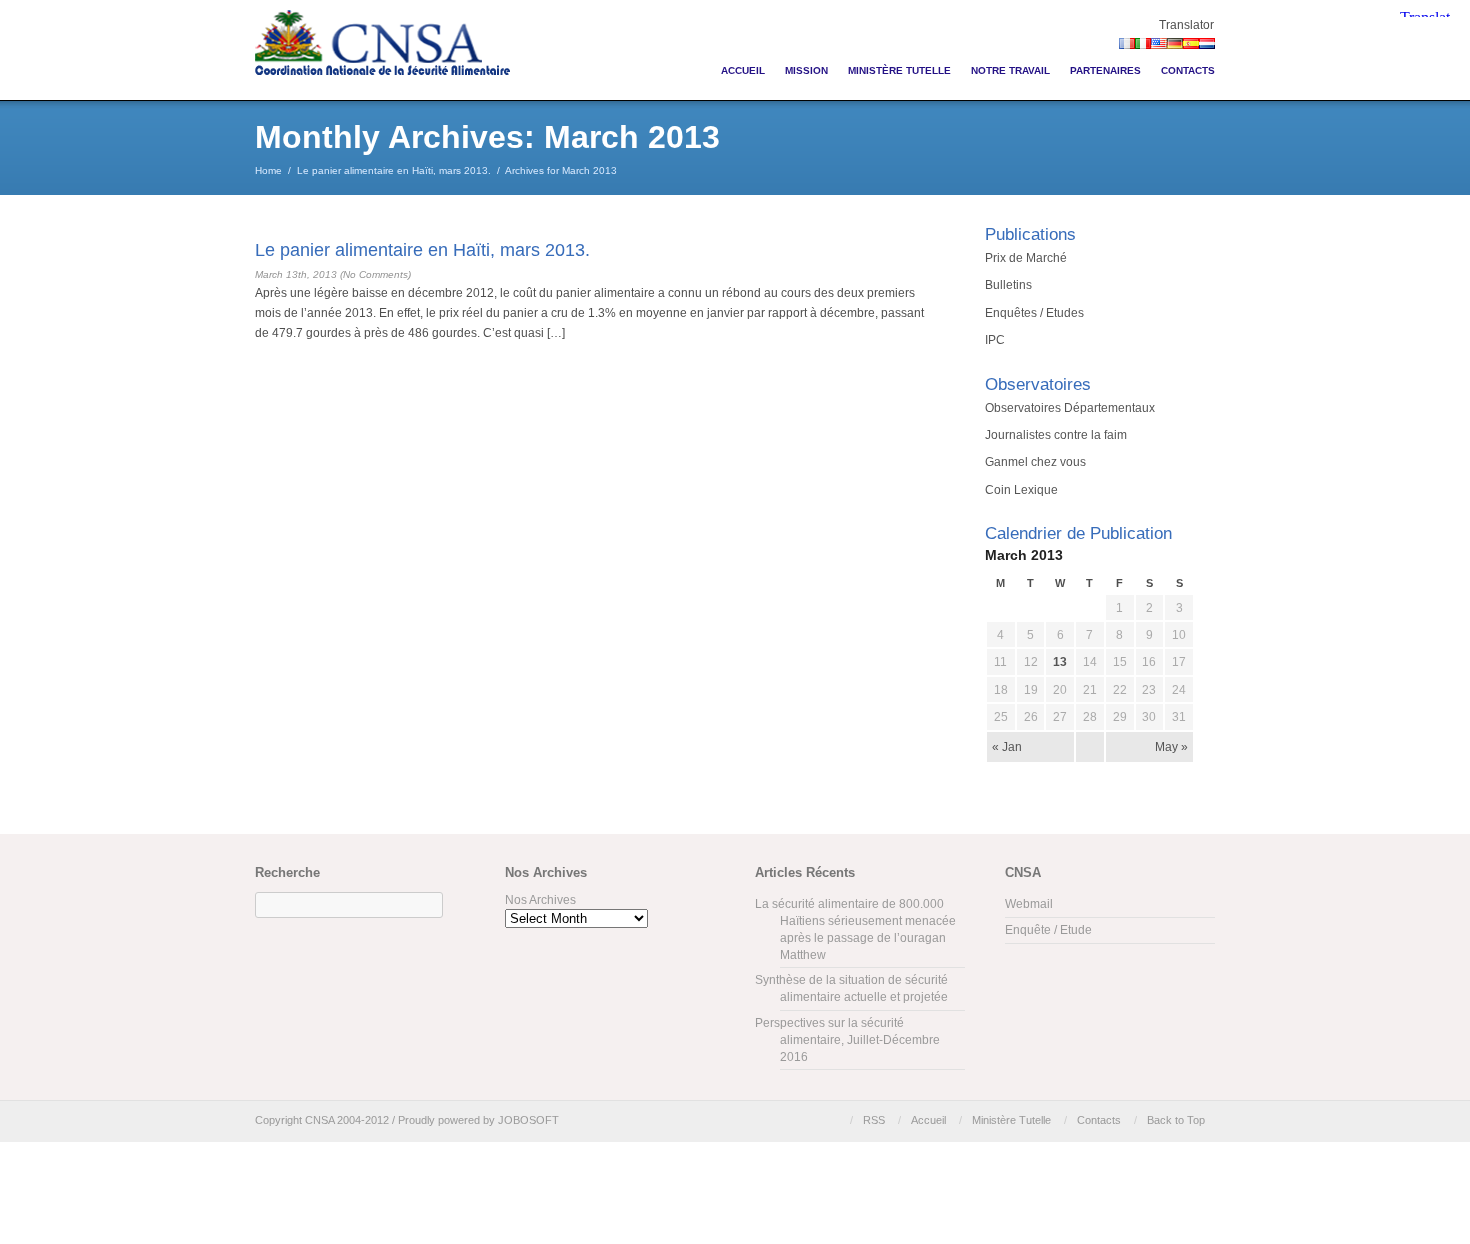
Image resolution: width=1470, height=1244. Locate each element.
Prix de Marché (1026, 258)
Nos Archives (540, 900)
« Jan (1007, 747)
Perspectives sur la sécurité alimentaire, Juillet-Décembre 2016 (847, 1040)
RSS (874, 1120)
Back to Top (1176, 1120)
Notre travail (1010, 70)
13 (1060, 662)
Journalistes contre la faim (1056, 435)
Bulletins (1008, 285)
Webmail (1029, 904)
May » (1171, 747)
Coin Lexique (1021, 490)
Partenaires (1105, 70)
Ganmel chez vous (1035, 462)
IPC (995, 340)
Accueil (743, 70)
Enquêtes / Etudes (1034, 313)
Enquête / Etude (1048, 930)
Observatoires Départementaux (1070, 408)
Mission (806, 70)
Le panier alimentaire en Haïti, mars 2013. (394, 170)
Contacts (1188, 70)
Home (268, 170)
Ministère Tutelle (899, 70)
